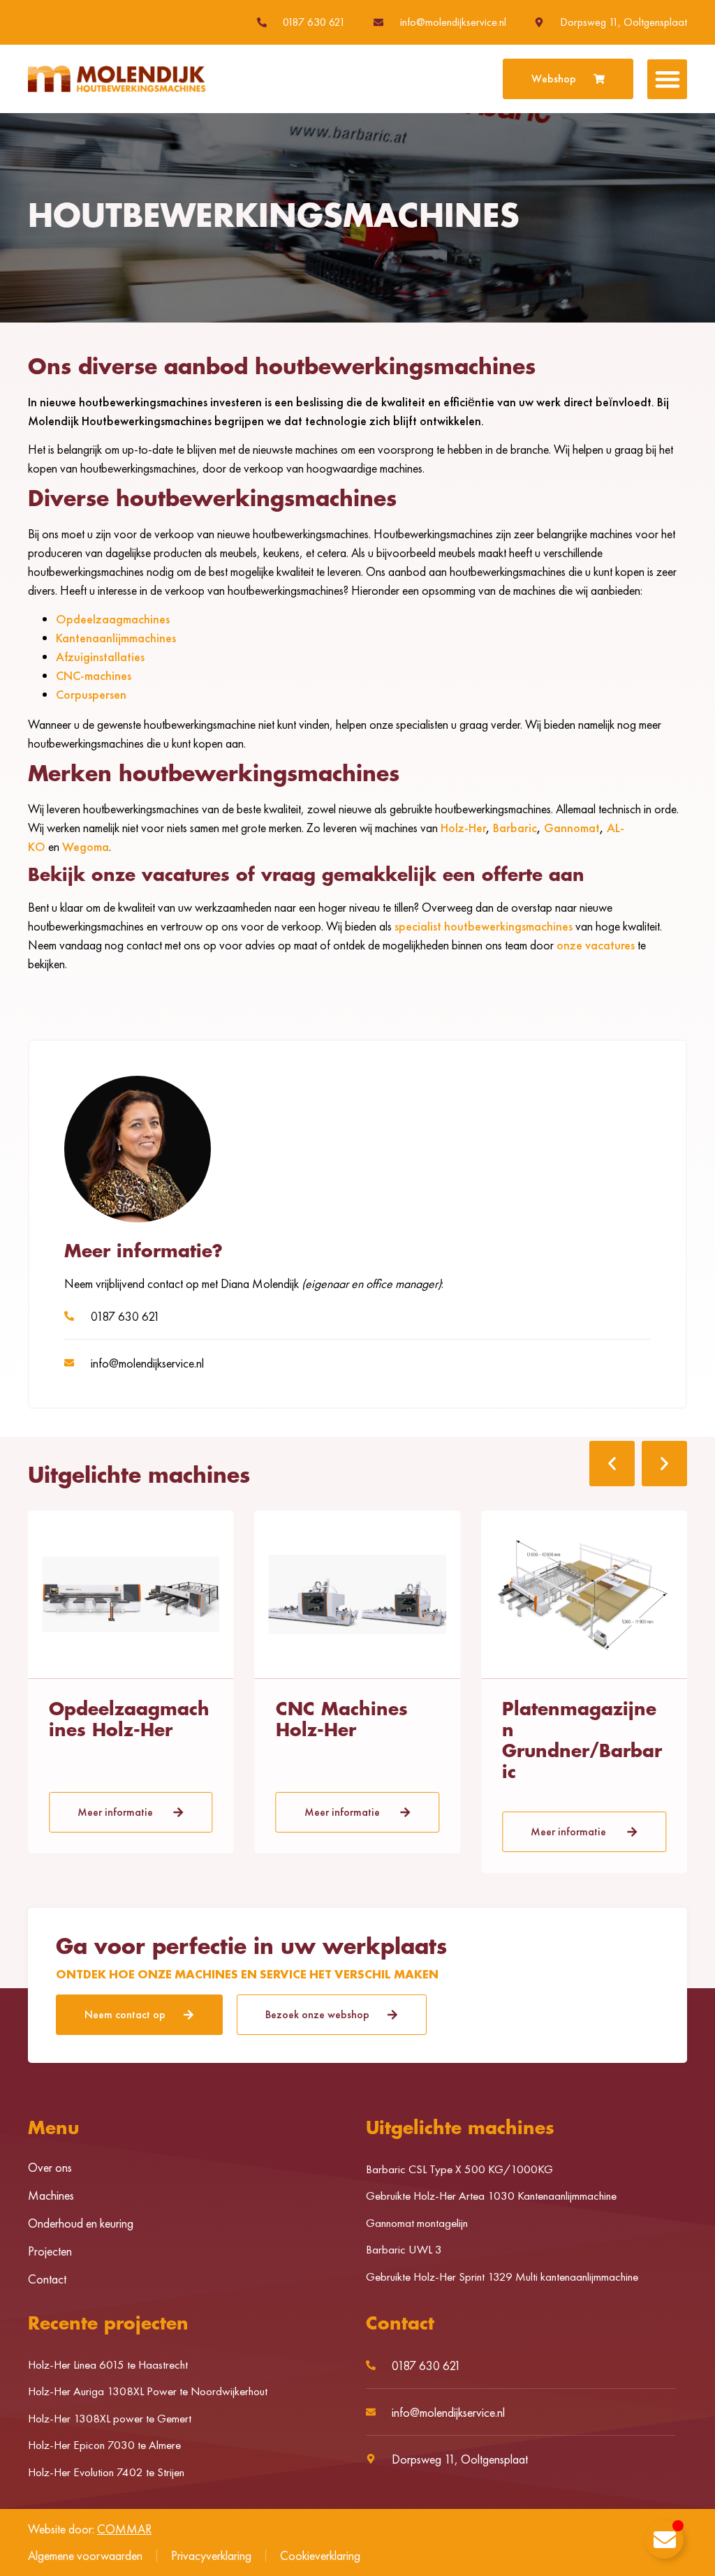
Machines (51, 2196)
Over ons (50, 2168)
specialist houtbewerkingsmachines (484, 926)
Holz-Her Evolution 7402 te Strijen (106, 2472)
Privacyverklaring (211, 2555)
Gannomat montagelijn (417, 2223)
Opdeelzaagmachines (113, 619)
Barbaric (515, 828)
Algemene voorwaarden (85, 2555)
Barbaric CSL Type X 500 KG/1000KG (459, 2169)
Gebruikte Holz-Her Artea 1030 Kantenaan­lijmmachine (491, 2196)
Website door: (90, 2529)
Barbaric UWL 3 (404, 2249)
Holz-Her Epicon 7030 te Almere (104, 2445)
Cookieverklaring (320, 2555)
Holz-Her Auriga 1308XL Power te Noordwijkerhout (148, 2391)
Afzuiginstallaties (100, 657)
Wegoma (86, 846)
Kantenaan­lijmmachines (116, 638)
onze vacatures (596, 945)
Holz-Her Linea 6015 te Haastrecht (108, 2364)
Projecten (50, 2251)
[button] (667, 79)
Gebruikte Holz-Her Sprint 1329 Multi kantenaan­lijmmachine (502, 2277)
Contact (47, 2279)
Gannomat (572, 828)
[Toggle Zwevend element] (664, 2539)
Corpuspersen (91, 694)
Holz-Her (463, 828)
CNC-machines (94, 675)
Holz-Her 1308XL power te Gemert (110, 2418)
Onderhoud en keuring (81, 2223)
